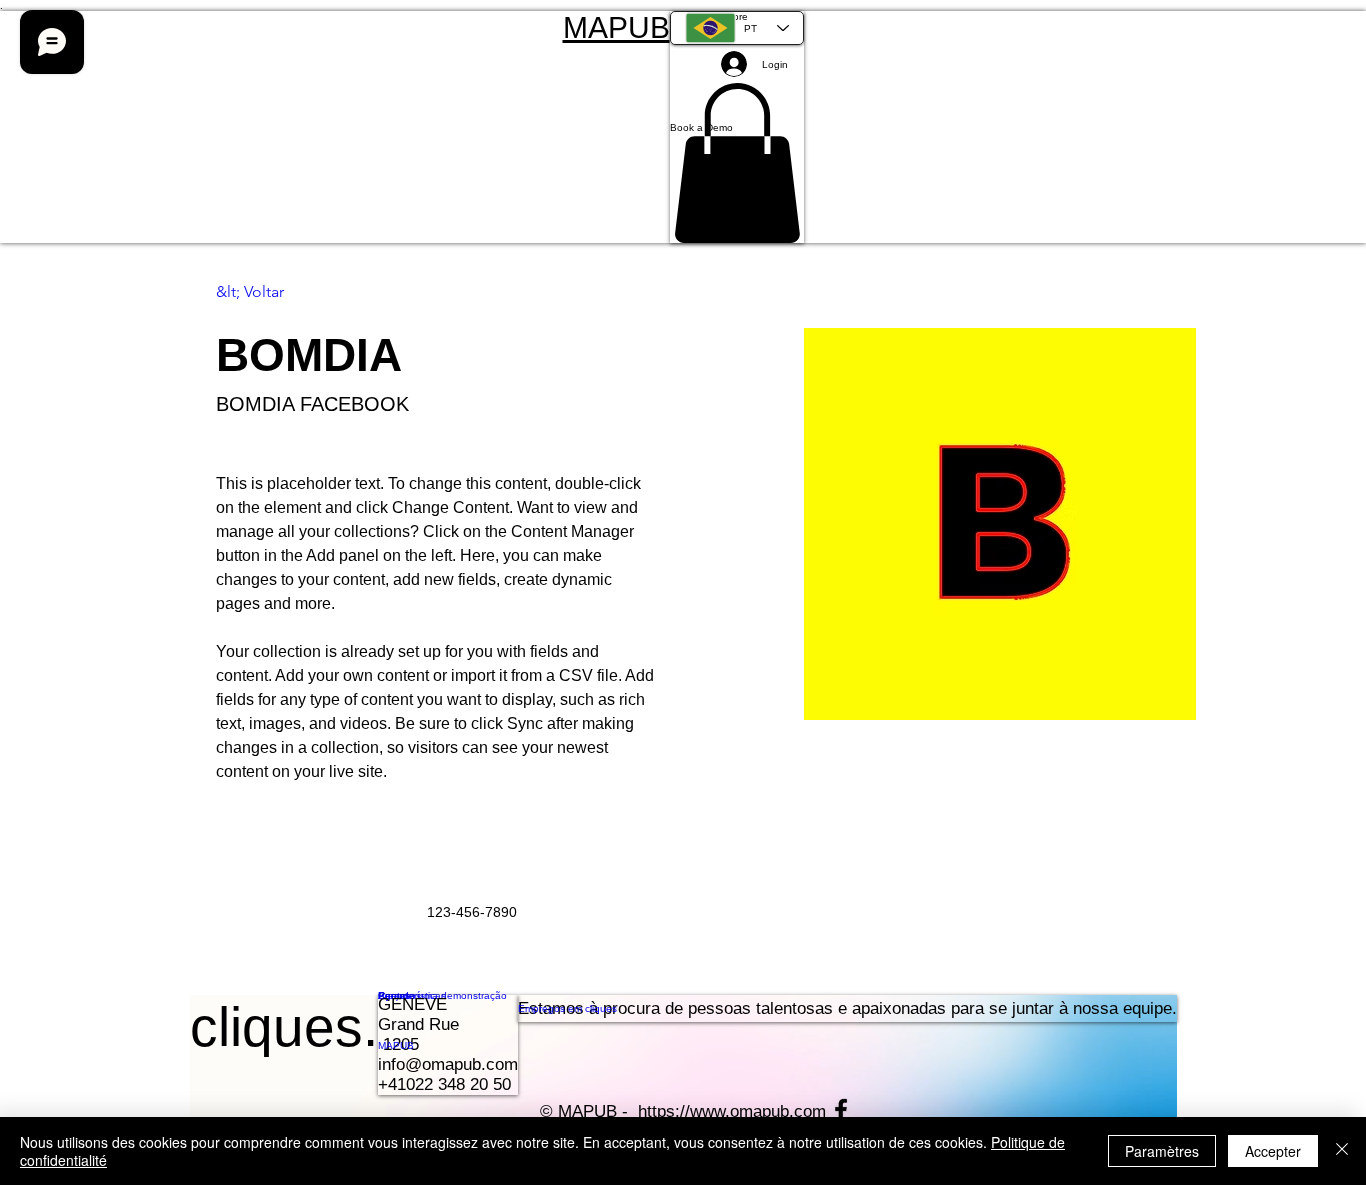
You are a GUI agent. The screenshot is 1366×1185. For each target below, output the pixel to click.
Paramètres (1162, 1151)
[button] (737, 127)
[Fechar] (1342, 1151)
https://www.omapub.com (732, 1111)
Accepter (1273, 1151)
